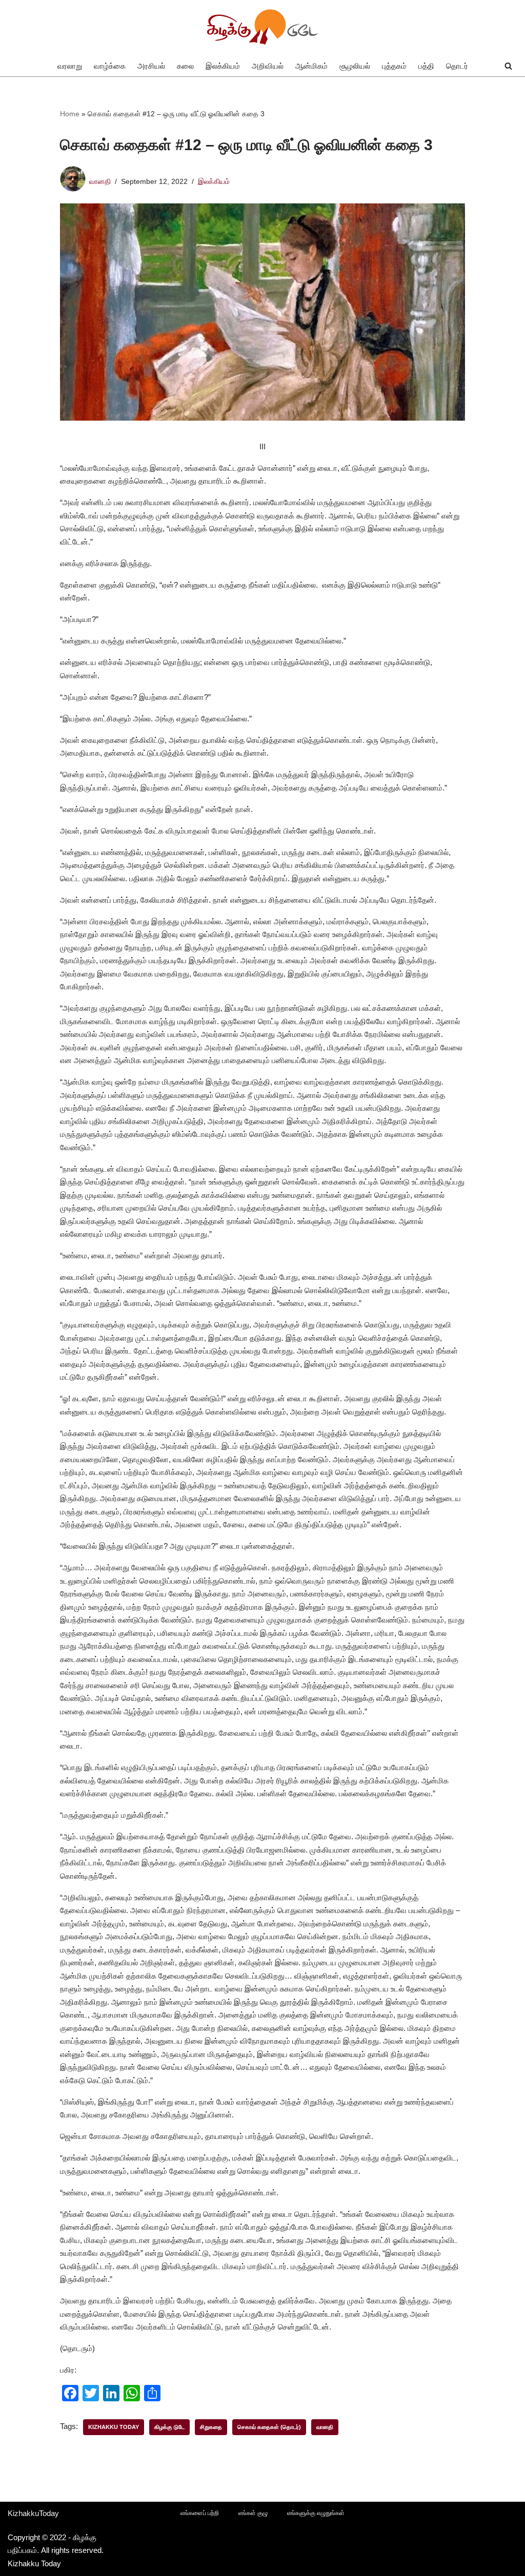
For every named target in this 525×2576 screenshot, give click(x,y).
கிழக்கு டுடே (169, 2427)
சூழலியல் (355, 66)
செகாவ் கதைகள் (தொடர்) (269, 2427)
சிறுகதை (211, 2427)
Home (70, 114)
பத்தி (426, 66)
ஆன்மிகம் (311, 66)
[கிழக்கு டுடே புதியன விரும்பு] (262, 28)
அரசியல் (151, 66)
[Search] (508, 66)
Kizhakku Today (114, 2427)
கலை (185, 66)
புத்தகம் (394, 66)
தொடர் (457, 66)
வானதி (100, 182)
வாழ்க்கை (110, 66)
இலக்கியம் (223, 66)
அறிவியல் (268, 66)
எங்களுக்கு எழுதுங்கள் (316, 2513)
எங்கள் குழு (253, 2513)
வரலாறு (70, 66)
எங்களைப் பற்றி (200, 2513)
